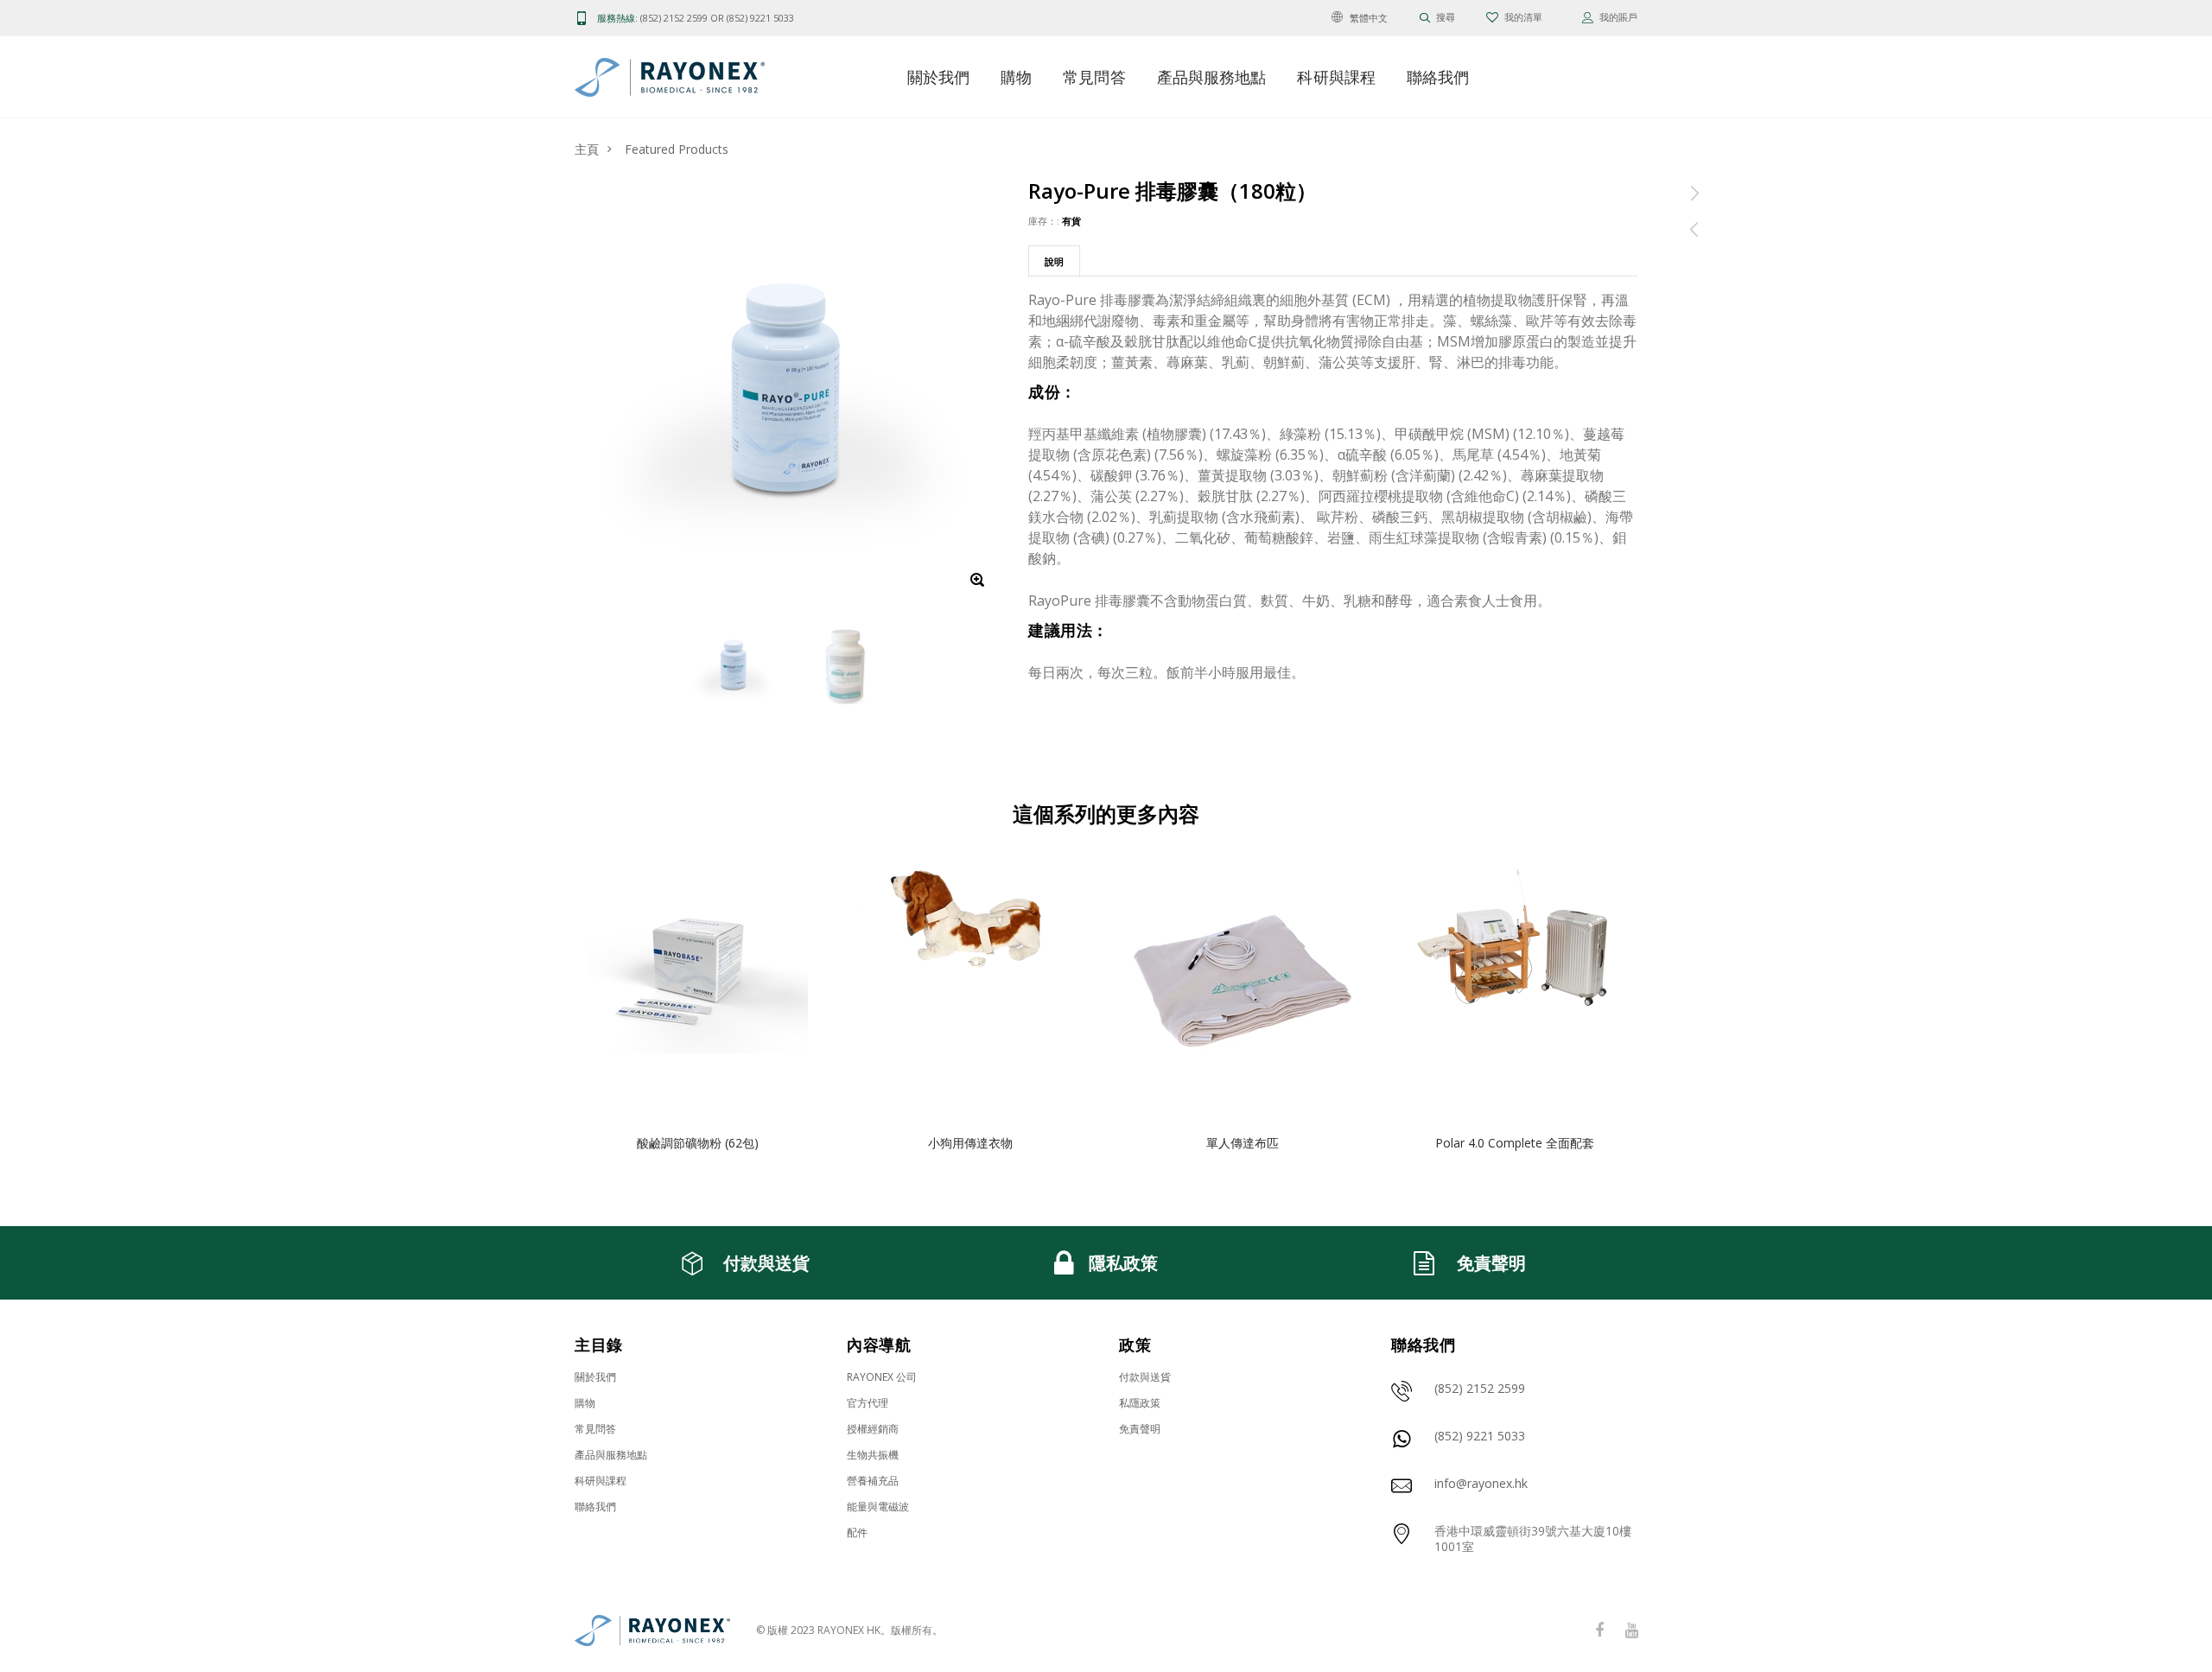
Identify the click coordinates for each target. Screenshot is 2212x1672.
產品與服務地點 (1212, 77)
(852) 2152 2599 (674, 18)
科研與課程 (1336, 77)
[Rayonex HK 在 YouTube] (1631, 1631)
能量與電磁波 (878, 1507)
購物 (1016, 77)
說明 (1054, 261)
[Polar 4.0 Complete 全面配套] (1514, 987)
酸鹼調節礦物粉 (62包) (698, 1143)
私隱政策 (1140, 1403)
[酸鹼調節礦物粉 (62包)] (698, 987)
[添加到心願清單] (796, 886)
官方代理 (868, 1403)
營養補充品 (873, 1481)
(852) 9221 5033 (760, 18)
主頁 (587, 149)
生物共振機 (873, 1455)
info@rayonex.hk (1481, 1483)
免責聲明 (1140, 1429)
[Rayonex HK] (652, 1631)
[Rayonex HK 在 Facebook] (1599, 1631)
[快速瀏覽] (796, 921)
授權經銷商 (873, 1429)
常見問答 (1094, 77)
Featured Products (677, 149)
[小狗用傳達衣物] (970, 987)
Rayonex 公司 (882, 1377)
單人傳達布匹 (1243, 1143)
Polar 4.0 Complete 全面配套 (1515, 1143)
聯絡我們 (1438, 77)
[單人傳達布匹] (1242, 987)
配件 (857, 1532)
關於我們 (938, 77)
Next (1675, 1010)
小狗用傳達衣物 (970, 1143)
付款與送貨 (1145, 1377)
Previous (537, 1010)
